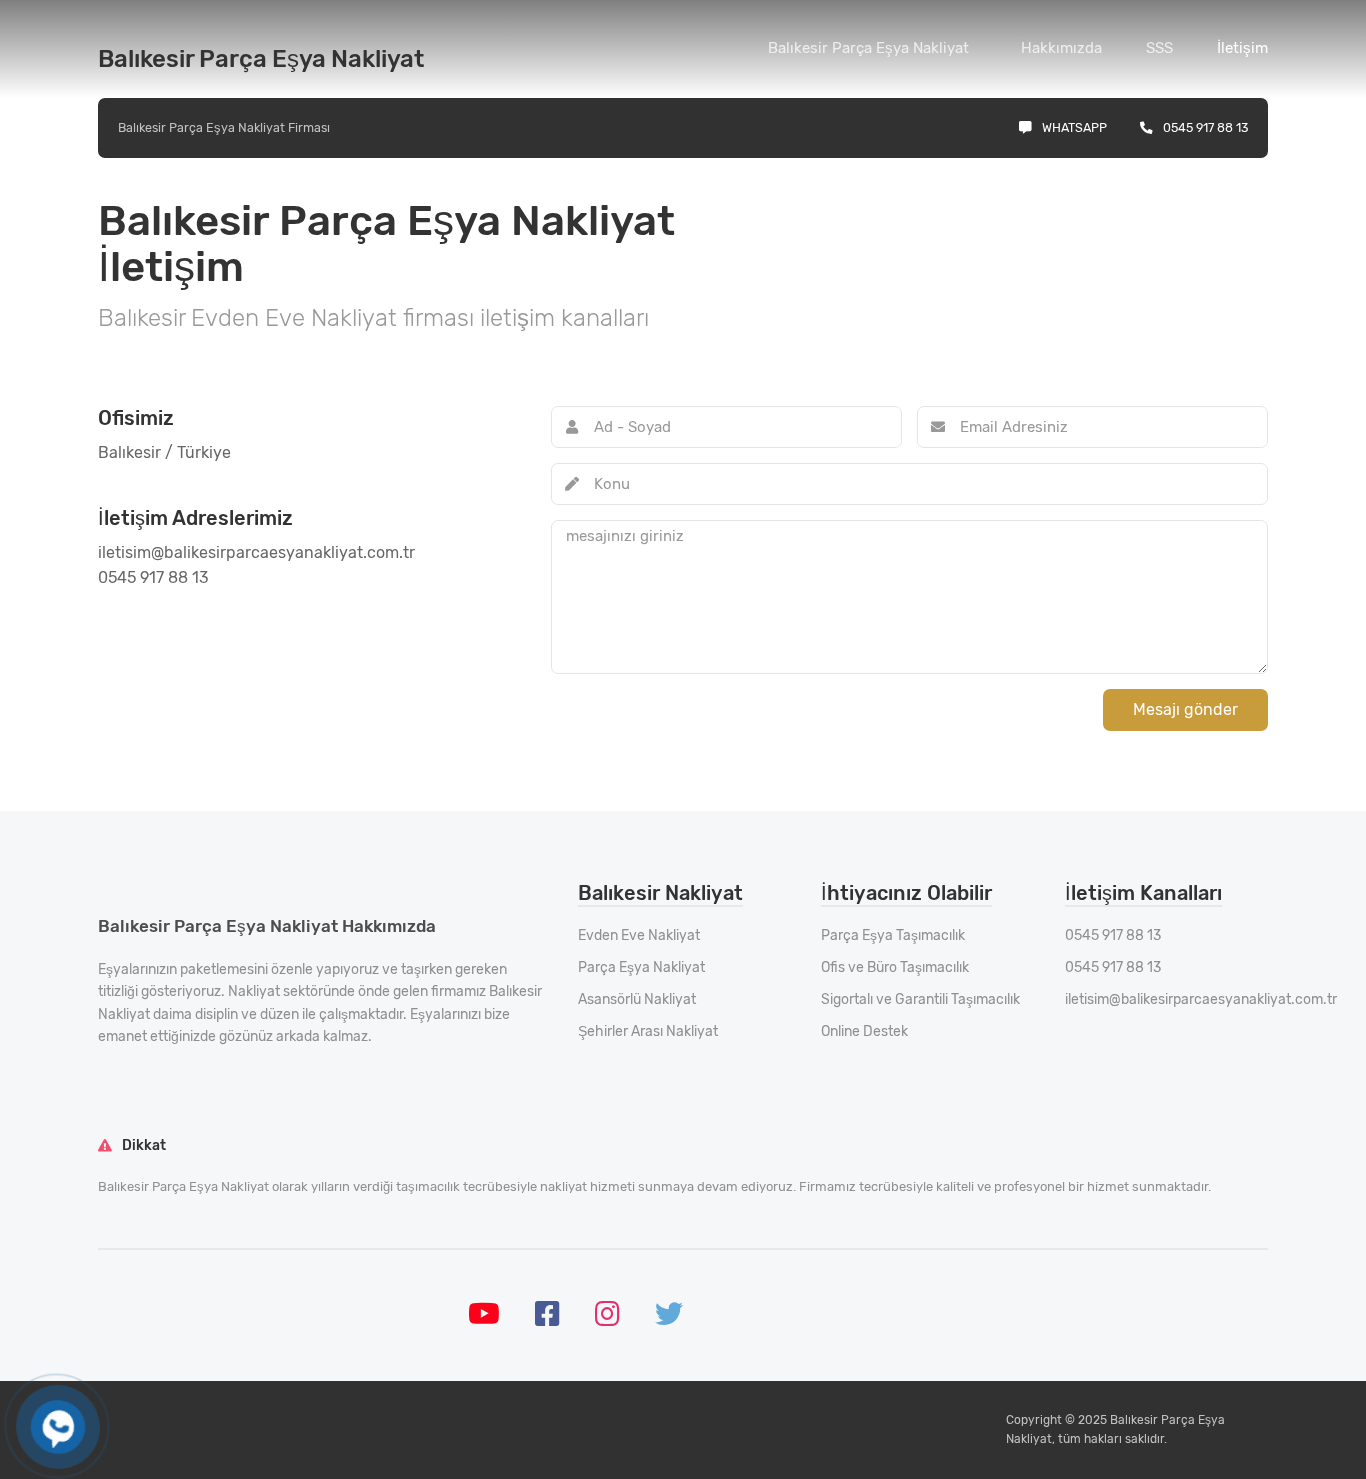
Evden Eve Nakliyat (639, 935)
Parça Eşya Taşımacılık (893, 935)
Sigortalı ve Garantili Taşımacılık (920, 999)
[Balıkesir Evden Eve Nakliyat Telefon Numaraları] (58, 1426)
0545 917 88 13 (1205, 127)
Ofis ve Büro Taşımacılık (895, 967)
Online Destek (864, 1031)
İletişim (1242, 48)
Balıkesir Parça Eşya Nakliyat (868, 48)
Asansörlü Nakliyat (637, 999)
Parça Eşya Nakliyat (641, 967)
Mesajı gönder (1185, 709)
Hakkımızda (1061, 48)
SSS (1159, 48)
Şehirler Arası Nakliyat (648, 1031)
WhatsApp (1074, 127)
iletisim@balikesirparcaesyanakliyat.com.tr (1201, 999)
